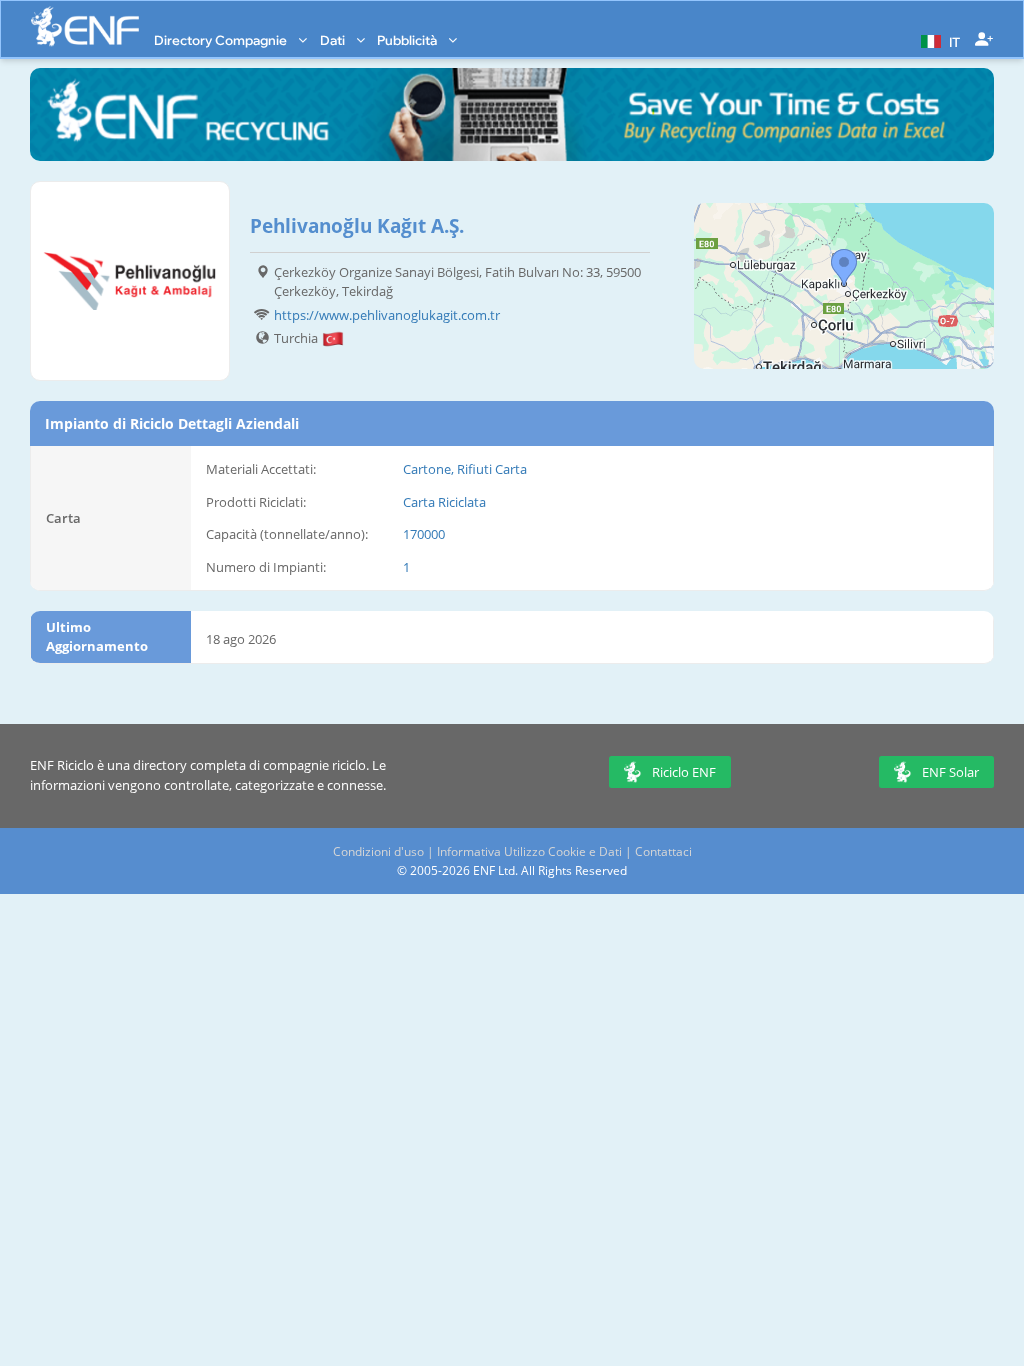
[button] (938, 40)
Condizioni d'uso (378, 851)
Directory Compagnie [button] (222, 40)
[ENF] (85, 26)
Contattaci (663, 851)
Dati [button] (334, 40)
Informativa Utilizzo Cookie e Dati (529, 851)
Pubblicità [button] (408, 40)
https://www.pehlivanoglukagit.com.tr (387, 315)
